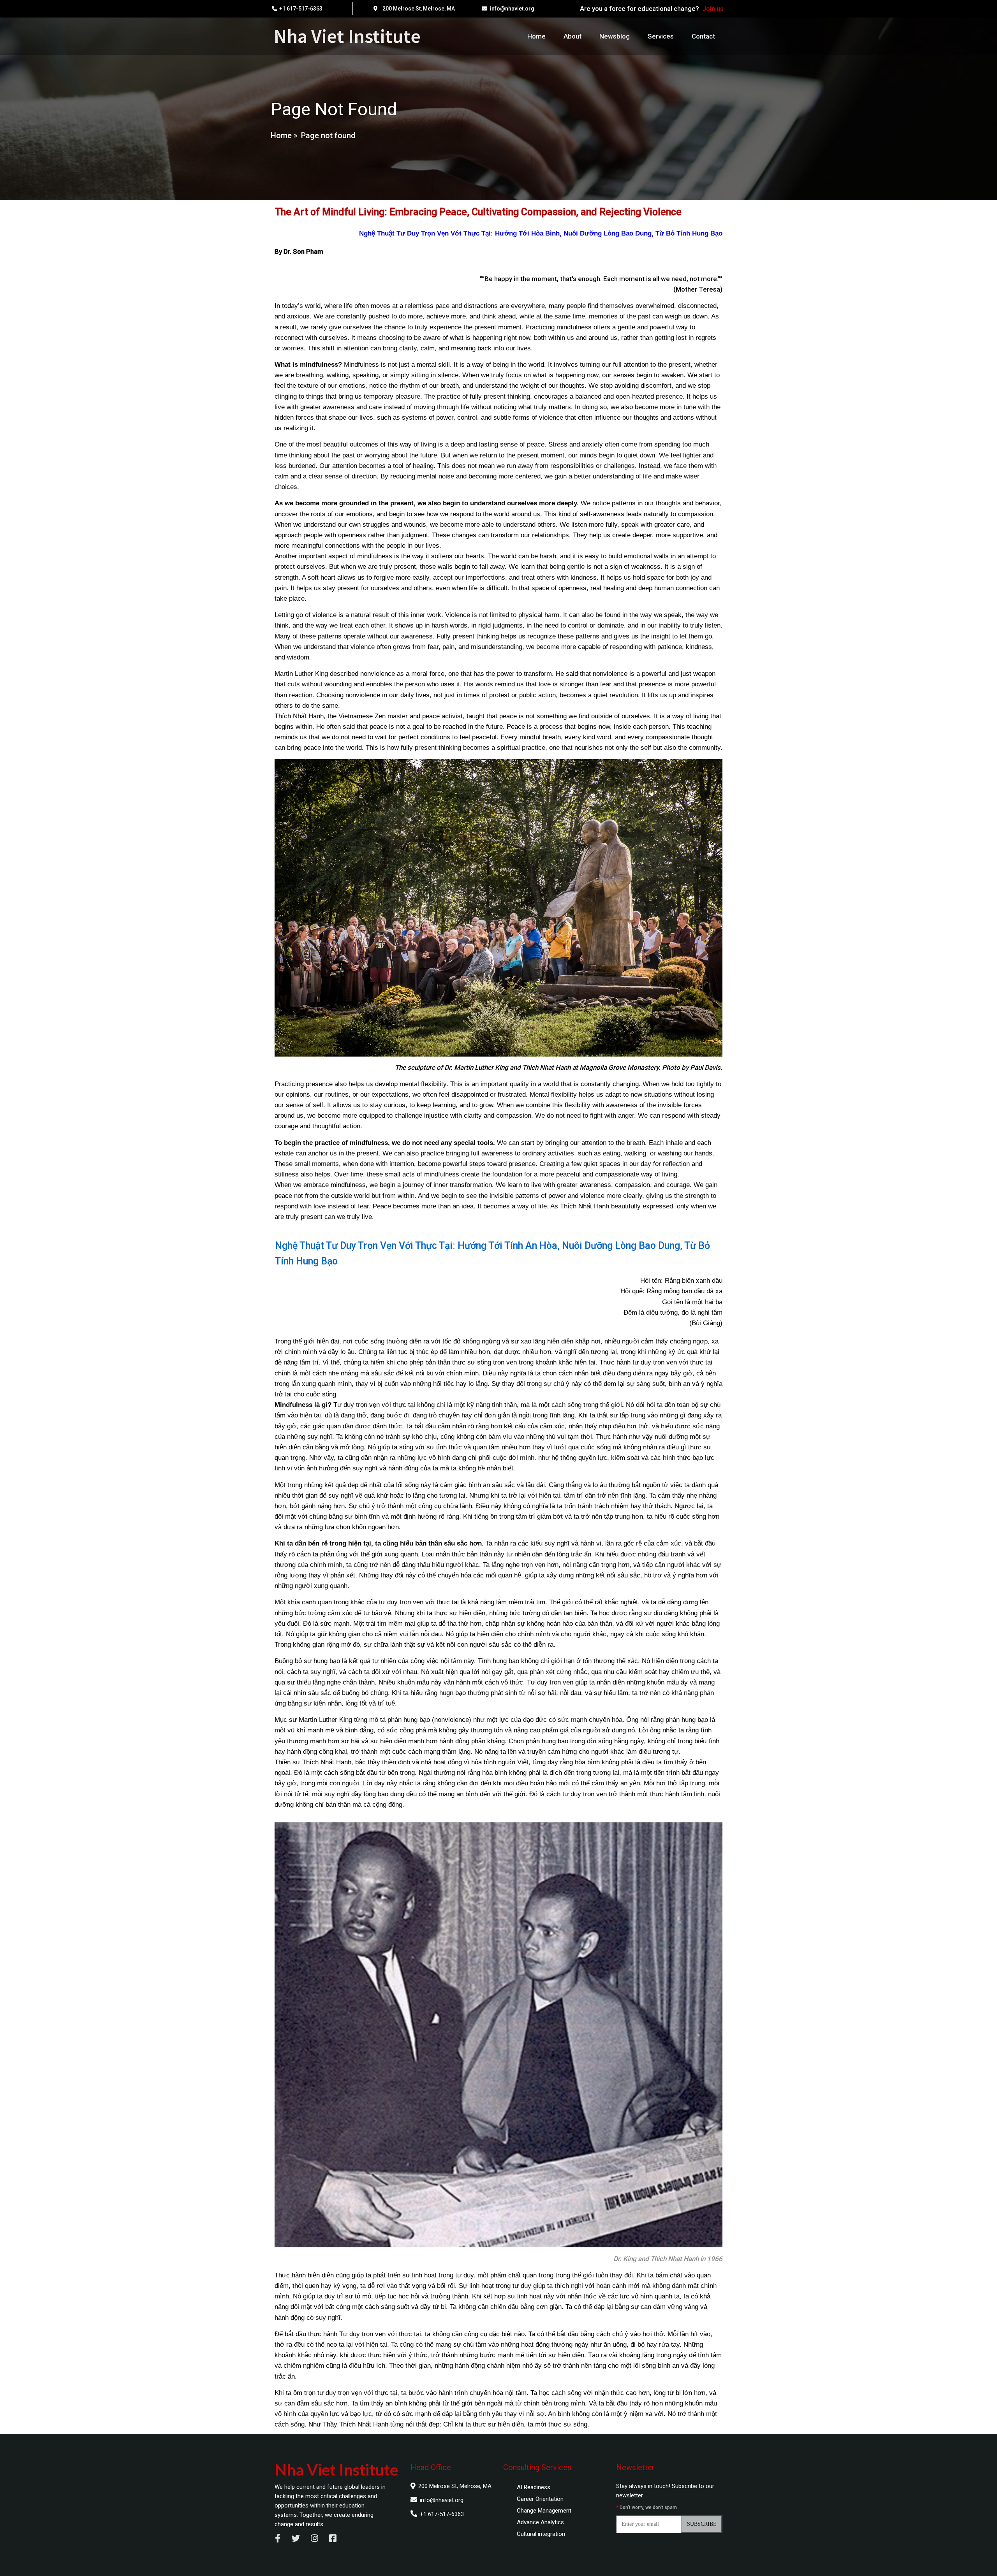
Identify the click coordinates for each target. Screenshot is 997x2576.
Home (281, 135)
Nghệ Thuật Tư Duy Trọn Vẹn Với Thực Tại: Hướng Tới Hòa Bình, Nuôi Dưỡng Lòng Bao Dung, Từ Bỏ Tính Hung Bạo (541, 233)
